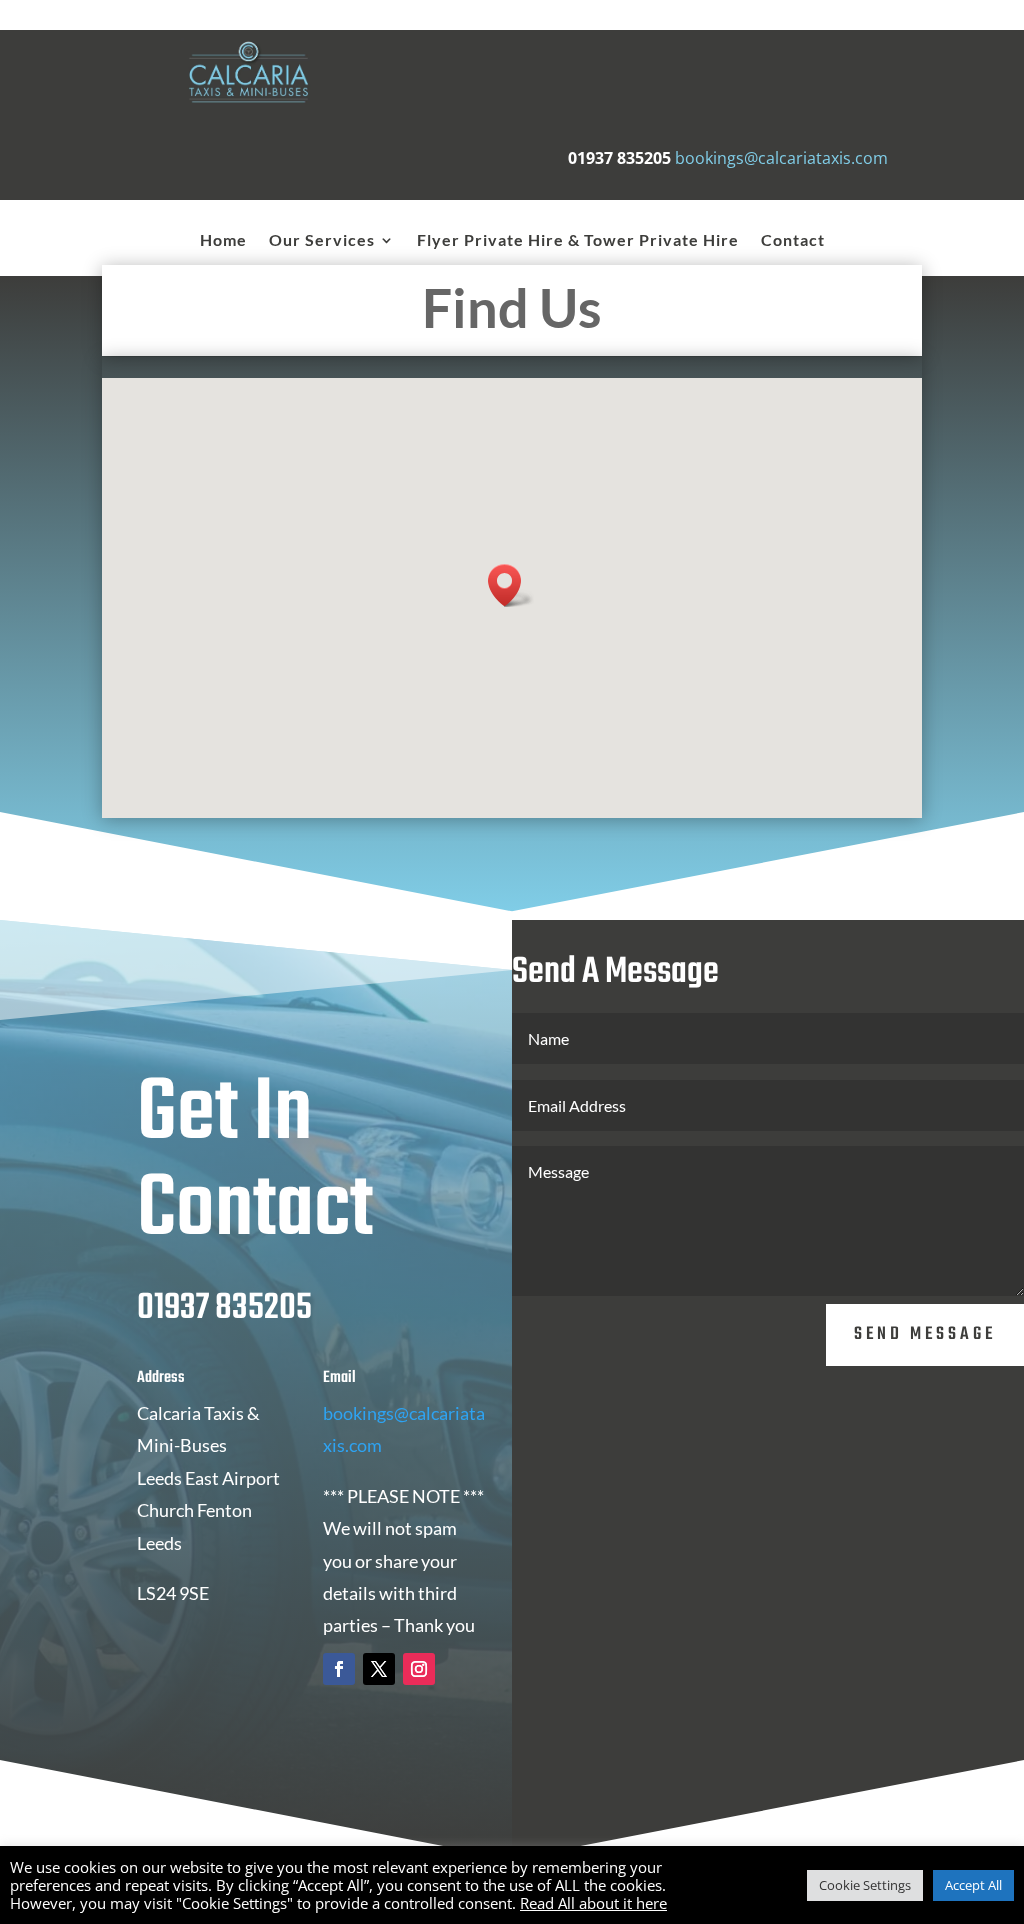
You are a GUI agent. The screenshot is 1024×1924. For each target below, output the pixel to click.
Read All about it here (593, 1903)
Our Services (322, 241)
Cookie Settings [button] (865, 1885)
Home (223, 241)
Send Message (925, 1334)
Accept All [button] (973, 1885)
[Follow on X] (379, 1669)
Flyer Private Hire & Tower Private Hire (578, 241)
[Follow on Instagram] (419, 1669)
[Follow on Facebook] (339, 1669)
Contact (793, 241)
